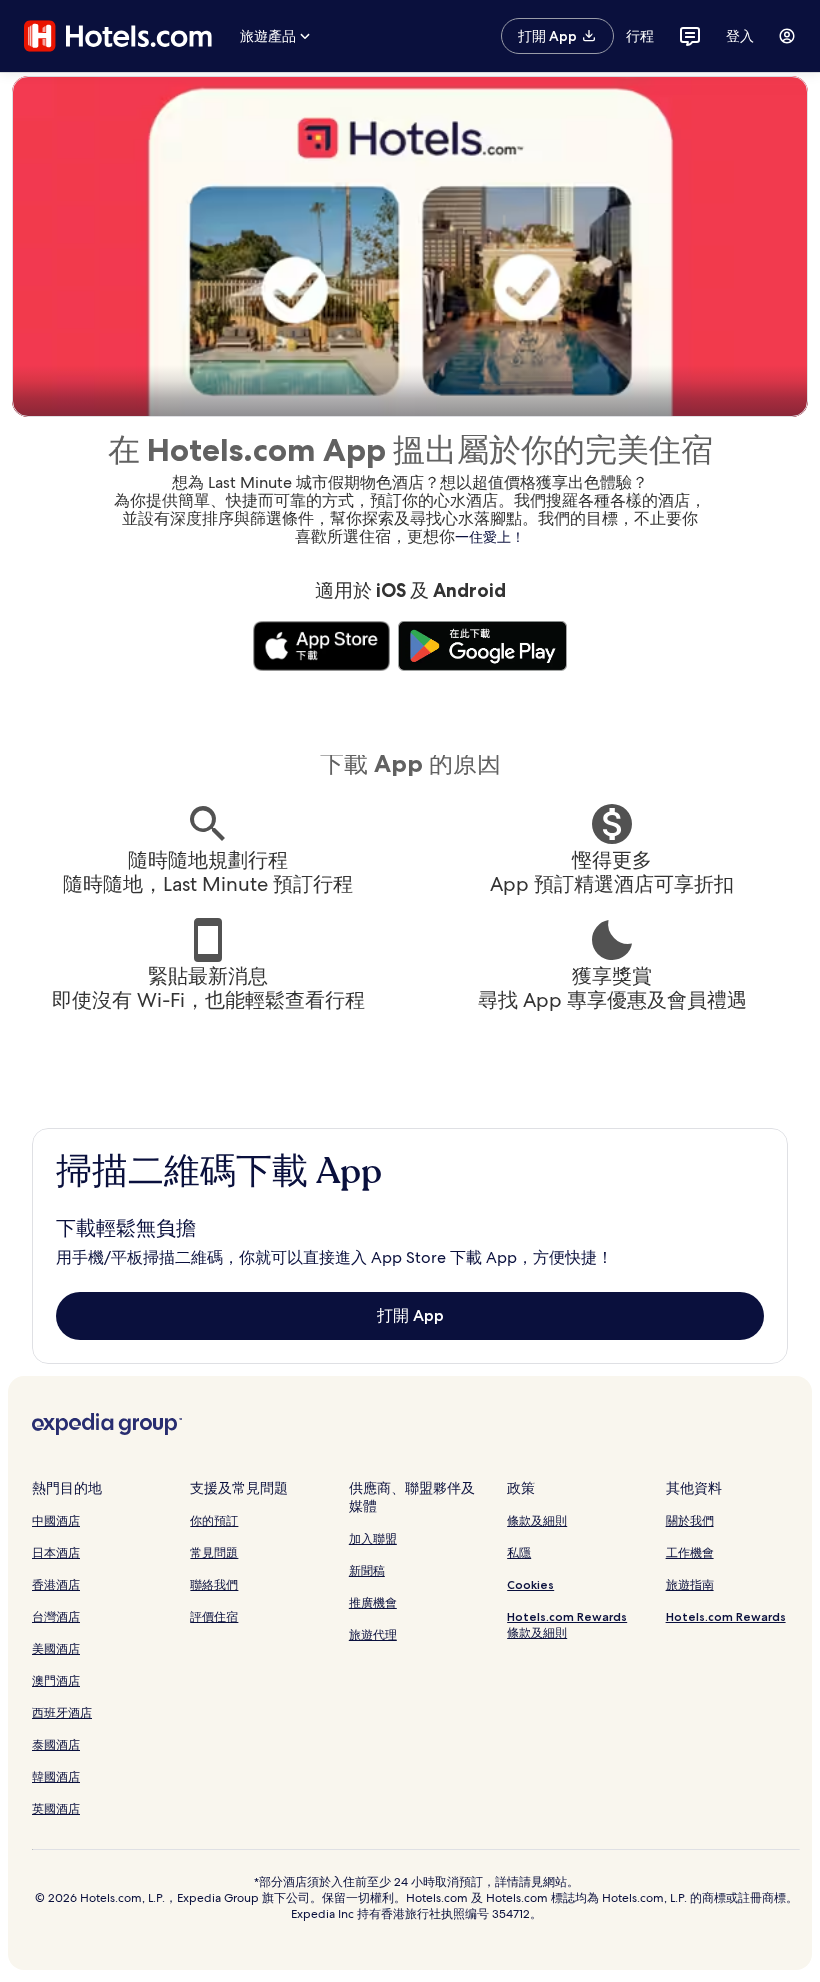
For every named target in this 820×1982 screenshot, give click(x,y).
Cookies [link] (530, 1584)
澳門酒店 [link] (56, 1680)
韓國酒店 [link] (56, 1776)
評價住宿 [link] (214, 1616)
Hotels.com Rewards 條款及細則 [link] (567, 1624)
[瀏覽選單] (787, 36)
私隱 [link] (519, 1552)
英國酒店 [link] (56, 1808)
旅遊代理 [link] (373, 1634)
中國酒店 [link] (56, 1520)
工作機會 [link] (690, 1552)
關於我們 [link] (690, 1520)
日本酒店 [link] (56, 1552)
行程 (640, 36)
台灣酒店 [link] (56, 1616)
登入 (740, 36)
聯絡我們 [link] (214, 1584)
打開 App (410, 1315)
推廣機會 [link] (373, 1602)
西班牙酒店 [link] (62, 1712)
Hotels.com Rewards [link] (726, 1616)
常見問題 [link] (214, 1552)
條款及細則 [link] (537, 1520)
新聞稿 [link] (367, 1570)
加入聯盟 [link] (373, 1538)
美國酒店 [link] (56, 1648)
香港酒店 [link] (56, 1584)
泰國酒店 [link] (56, 1744)
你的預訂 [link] (214, 1520)
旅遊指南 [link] (690, 1584)
